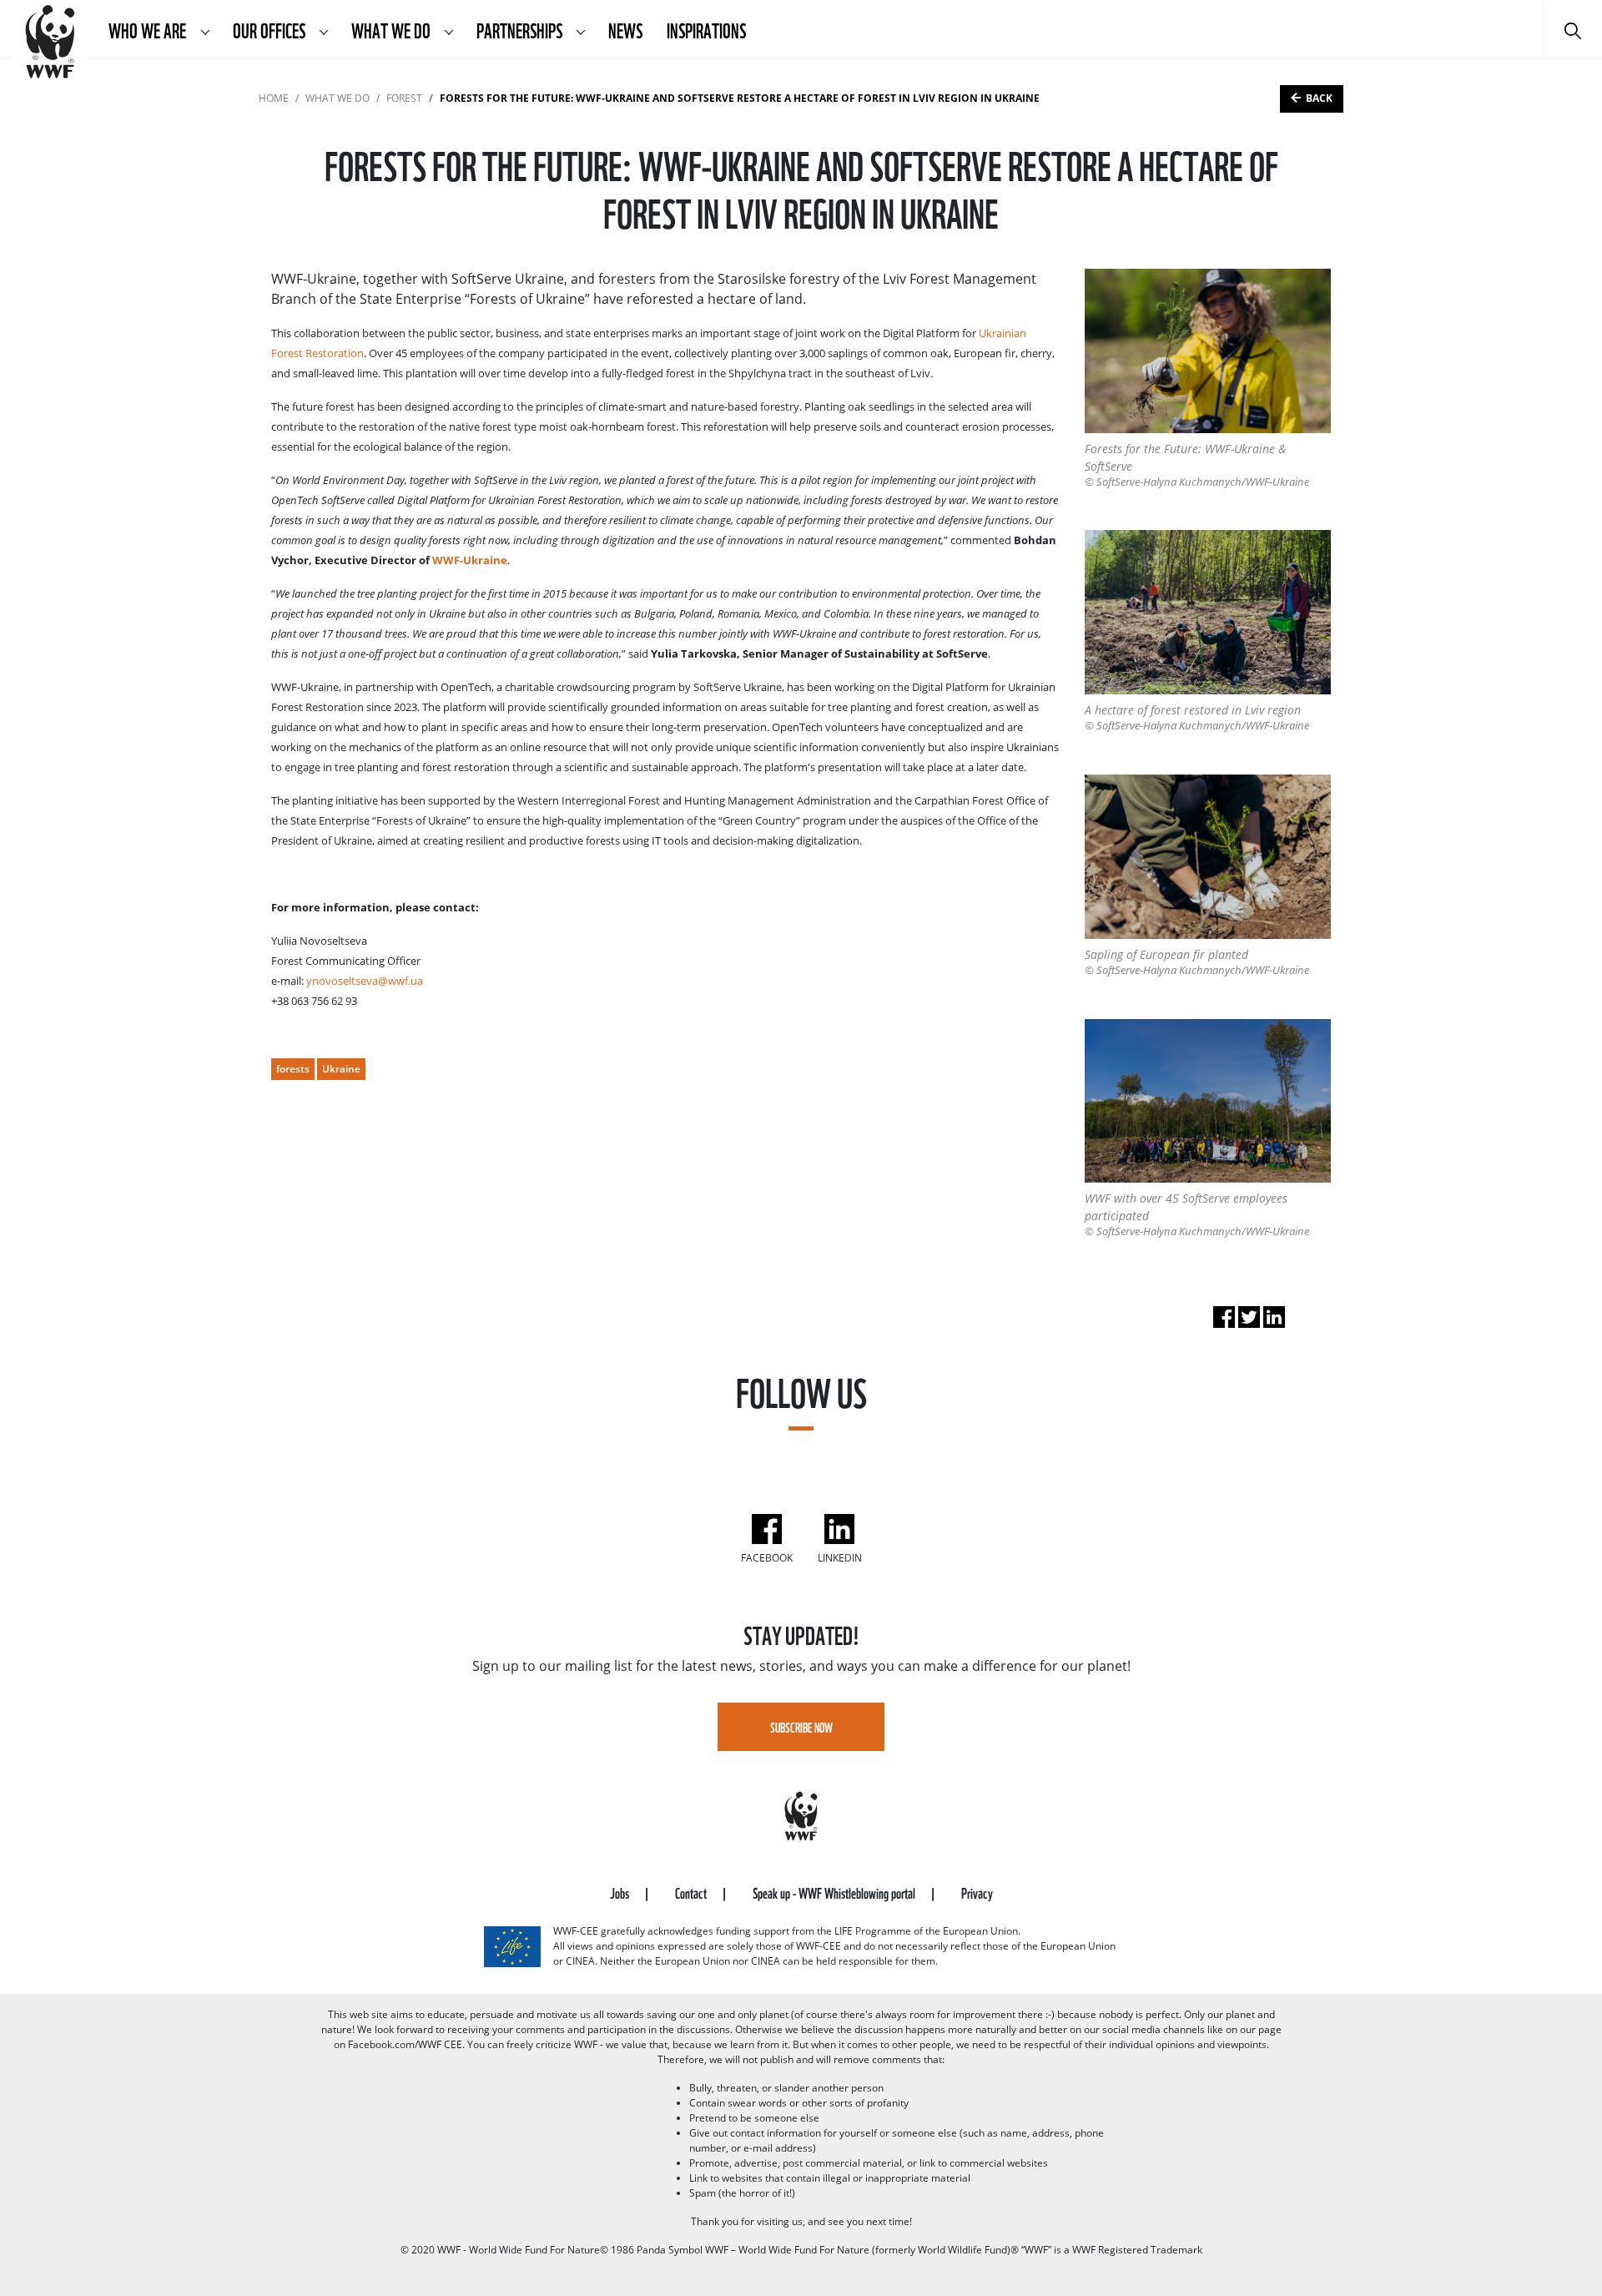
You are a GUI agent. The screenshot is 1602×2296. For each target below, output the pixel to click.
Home (274, 98)
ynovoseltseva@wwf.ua (365, 981)
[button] (205, 29)
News (625, 29)
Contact (692, 1892)
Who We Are (149, 29)
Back (1319, 98)
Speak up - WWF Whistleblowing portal (835, 1892)
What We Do (392, 29)
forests (293, 1069)
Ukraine (341, 1069)
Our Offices (270, 29)
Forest (404, 98)
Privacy (977, 1892)
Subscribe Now (801, 1727)
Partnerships (521, 29)
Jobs (621, 1892)
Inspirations (706, 29)
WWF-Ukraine (470, 560)
